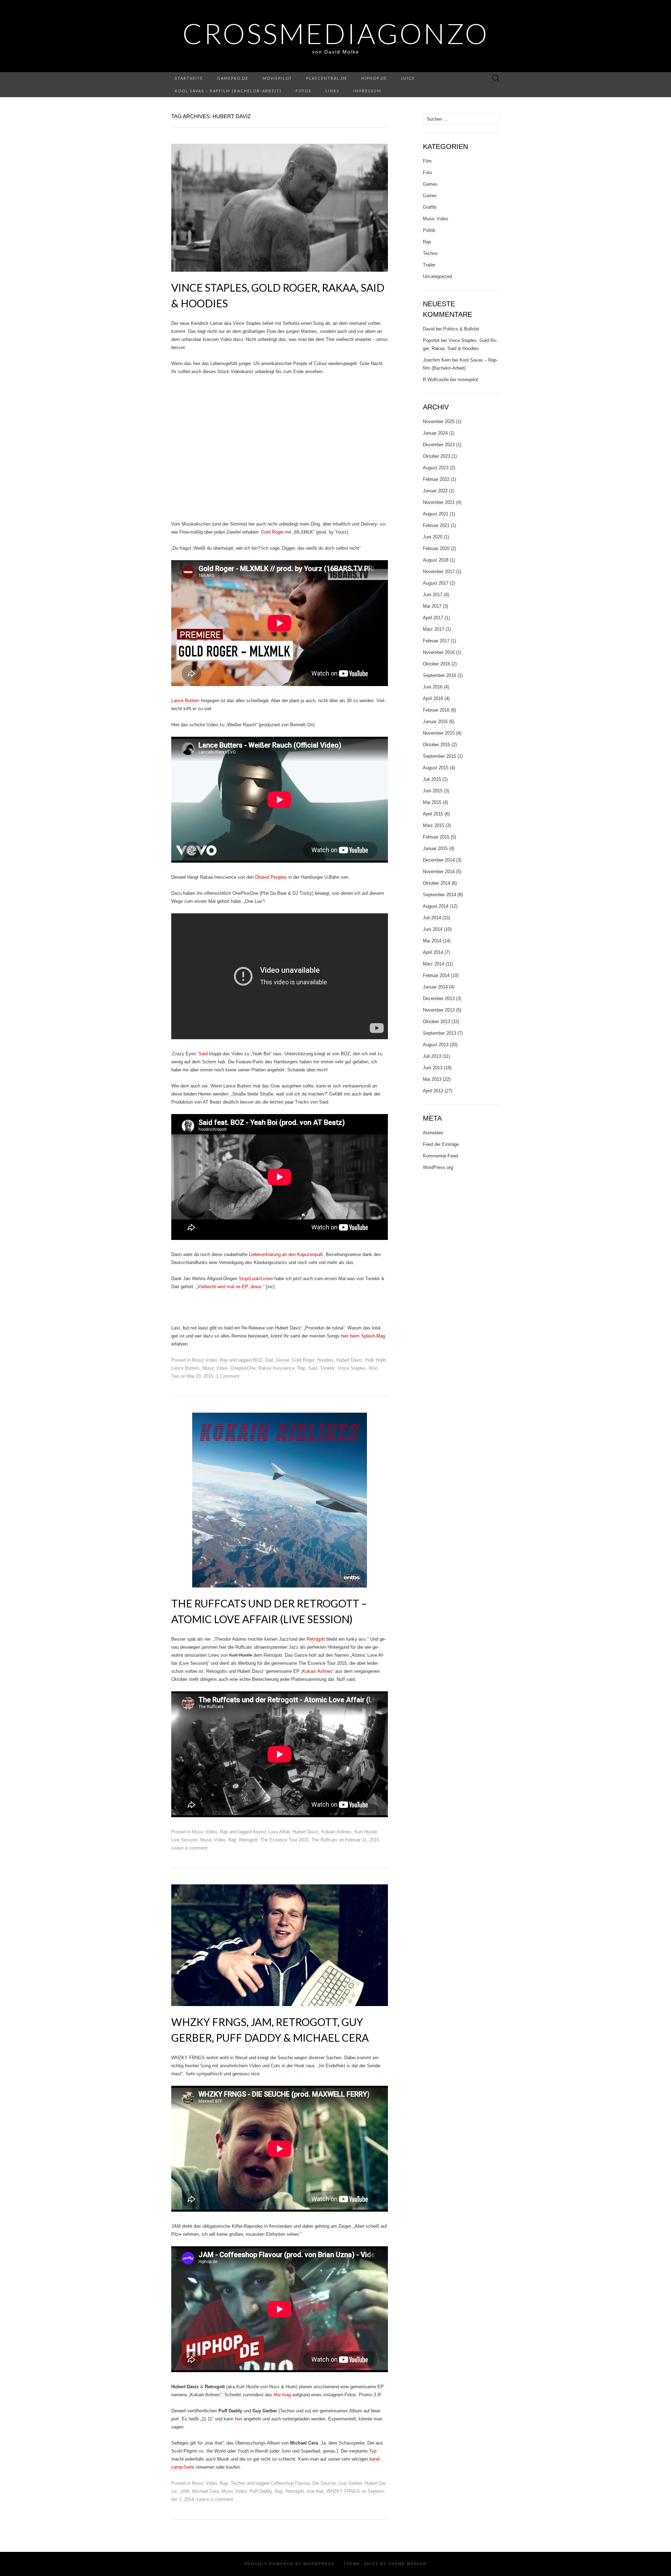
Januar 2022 (435, 491)
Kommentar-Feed (440, 1156)
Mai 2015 (432, 802)
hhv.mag (282, 2395)
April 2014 (433, 952)
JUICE (408, 78)
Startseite (189, 78)
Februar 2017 (436, 641)
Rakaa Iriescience (276, 1368)
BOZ (258, 1360)
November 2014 (439, 872)
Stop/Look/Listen (256, 1279)
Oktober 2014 (436, 883)
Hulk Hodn (376, 1360)
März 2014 (434, 964)
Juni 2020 (433, 537)
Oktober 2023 (436, 456)
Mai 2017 (432, 606)
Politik (429, 230)
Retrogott (316, 1639)
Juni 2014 (433, 929)
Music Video (204, 1360)
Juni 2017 (433, 595)
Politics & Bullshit (461, 329)
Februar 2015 (436, 837)
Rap (224, 1360)
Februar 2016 (436, 710)
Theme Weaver (407, 2564)
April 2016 (433, 698)
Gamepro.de (233, 78)
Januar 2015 (435, 848)
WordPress (319, 2564)
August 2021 (436, 514)
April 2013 (433, 1091)
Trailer (429, 265)
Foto (427, 173)
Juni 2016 (433, 687)
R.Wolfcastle (436, 380)
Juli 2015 (432, 779)
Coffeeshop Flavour (290, 2483)
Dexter (283, 1360)
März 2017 (434, 629)
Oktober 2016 (436, 664)
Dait (269, 1360)
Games (430, 184)
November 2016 (439, 652)
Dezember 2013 (439, 998)
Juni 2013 (433, 1068)
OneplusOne (243, 1368)
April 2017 (433, 618)
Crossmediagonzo (336, 33)
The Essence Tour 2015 (284, 1840)
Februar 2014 (436, 975)
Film (427, 161)
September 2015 (439, 756)
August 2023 (436, 468)
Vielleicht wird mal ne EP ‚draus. (230, 1287)
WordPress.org (438, 1167)
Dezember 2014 (439, 860)
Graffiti (430, 207)
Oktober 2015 (436, 745)
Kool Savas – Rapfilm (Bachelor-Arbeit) (228, 91)
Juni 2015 (433, 791)
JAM (185, 2491)
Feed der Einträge (441, 1144)
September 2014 (439, 895)
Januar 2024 (435, 433)
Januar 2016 (435, 722)
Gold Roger (272, 532)
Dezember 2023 (439, 445)
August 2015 (436, 768)
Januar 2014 (435, 987)
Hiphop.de (374, 78)
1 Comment (228, 1376)
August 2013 (436, 1045)
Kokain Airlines (317, 1671)
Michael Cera (205, 2491)
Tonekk (327, 1368)
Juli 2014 (432, 918)
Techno (238, 2483)
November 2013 (439, 1010)
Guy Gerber (350, 2483)
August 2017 (436, 583)
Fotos (304, 91)
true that (315, 2491)
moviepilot (277, 78)
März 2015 (434, 825)
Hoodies (325, 1360)
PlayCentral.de (327, 78)
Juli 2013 (432, 1056)
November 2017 (439, 572)
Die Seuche (324, 2483)
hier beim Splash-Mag (363, 1336)
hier (239, 2419)
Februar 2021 (436, 525)
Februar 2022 (436, 479)
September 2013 (439, 1033)
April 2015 (433, 814)
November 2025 (439, 422)
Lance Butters (185, 701)
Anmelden (433, 1133)
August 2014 (436, 906)
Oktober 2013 (436, 1022)
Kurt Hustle (366, 1832)
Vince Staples (352, 1368)
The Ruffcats (324, 1840)
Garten (430, 196)
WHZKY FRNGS (343, 2491)
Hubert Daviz (349, 1360)
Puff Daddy (261, 2491)
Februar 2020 (436, 548)
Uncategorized (437, 276)
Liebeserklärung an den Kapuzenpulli (286, 1254)
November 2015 (439, 733)
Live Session (184, 1840)
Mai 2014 (432, 941)
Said (203, 1054)
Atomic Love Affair (271, 1832)
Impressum (367, 91)
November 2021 (439, 502)
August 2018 (436, 560)
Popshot (431, 340)
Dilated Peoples (271, 877)
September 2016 (439, 675)
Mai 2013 (432, 1079)
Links (332, 91)
